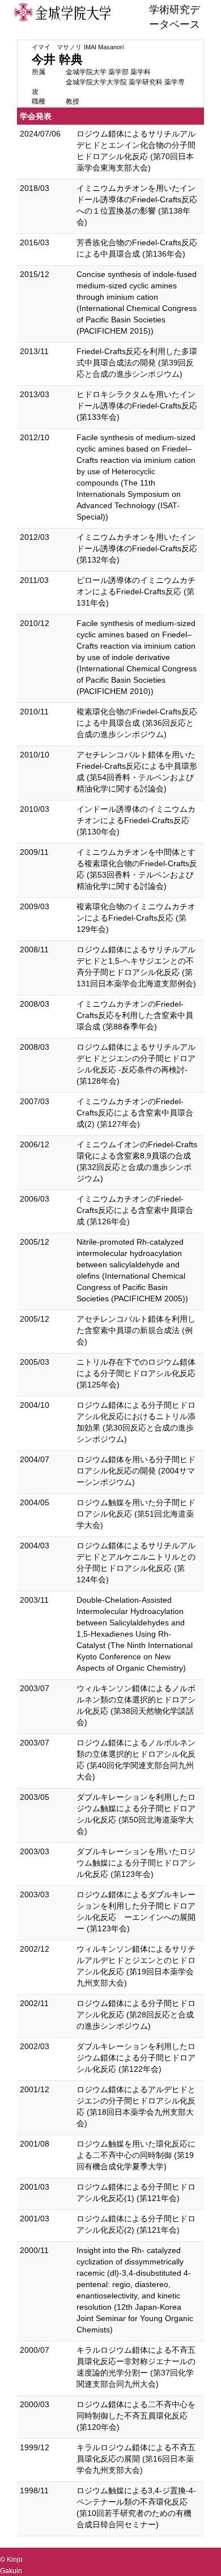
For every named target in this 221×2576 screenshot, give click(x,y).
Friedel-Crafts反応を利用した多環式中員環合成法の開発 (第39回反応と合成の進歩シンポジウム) (137, 363)
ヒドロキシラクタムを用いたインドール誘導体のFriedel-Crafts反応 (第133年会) (137, 406)
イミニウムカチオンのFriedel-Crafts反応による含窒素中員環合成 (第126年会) (135, 1210)
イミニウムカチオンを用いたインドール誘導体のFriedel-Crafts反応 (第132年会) (137, 548)
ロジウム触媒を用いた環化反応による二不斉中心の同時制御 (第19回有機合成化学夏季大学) (136, 2155)
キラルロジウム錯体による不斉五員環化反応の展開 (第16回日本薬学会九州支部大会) (136, 2459)
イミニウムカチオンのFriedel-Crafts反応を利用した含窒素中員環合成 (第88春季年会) (135, 1015)
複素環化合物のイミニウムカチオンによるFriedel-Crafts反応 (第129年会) (136, 918)
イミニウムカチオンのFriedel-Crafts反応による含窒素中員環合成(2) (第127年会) (135, 1113)
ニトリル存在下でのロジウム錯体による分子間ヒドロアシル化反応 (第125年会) (136, 1373)
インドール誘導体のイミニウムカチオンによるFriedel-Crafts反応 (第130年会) (136, 820)
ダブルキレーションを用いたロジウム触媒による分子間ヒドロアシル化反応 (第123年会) (136, 1863)
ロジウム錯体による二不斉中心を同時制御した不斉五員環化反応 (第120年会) (136, 2416)
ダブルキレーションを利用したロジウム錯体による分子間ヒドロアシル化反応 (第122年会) (136, 2058)
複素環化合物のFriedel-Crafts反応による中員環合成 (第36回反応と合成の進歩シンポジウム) (137, 723)
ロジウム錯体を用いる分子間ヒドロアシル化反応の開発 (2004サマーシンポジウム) (136, 1471)
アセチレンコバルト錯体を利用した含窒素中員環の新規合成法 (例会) (136, 1330)
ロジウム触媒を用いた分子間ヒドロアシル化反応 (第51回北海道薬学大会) (136, 1514)
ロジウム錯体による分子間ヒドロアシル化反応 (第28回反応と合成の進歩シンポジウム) (136, 2015)
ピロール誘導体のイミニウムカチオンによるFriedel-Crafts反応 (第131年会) (136, 591)
